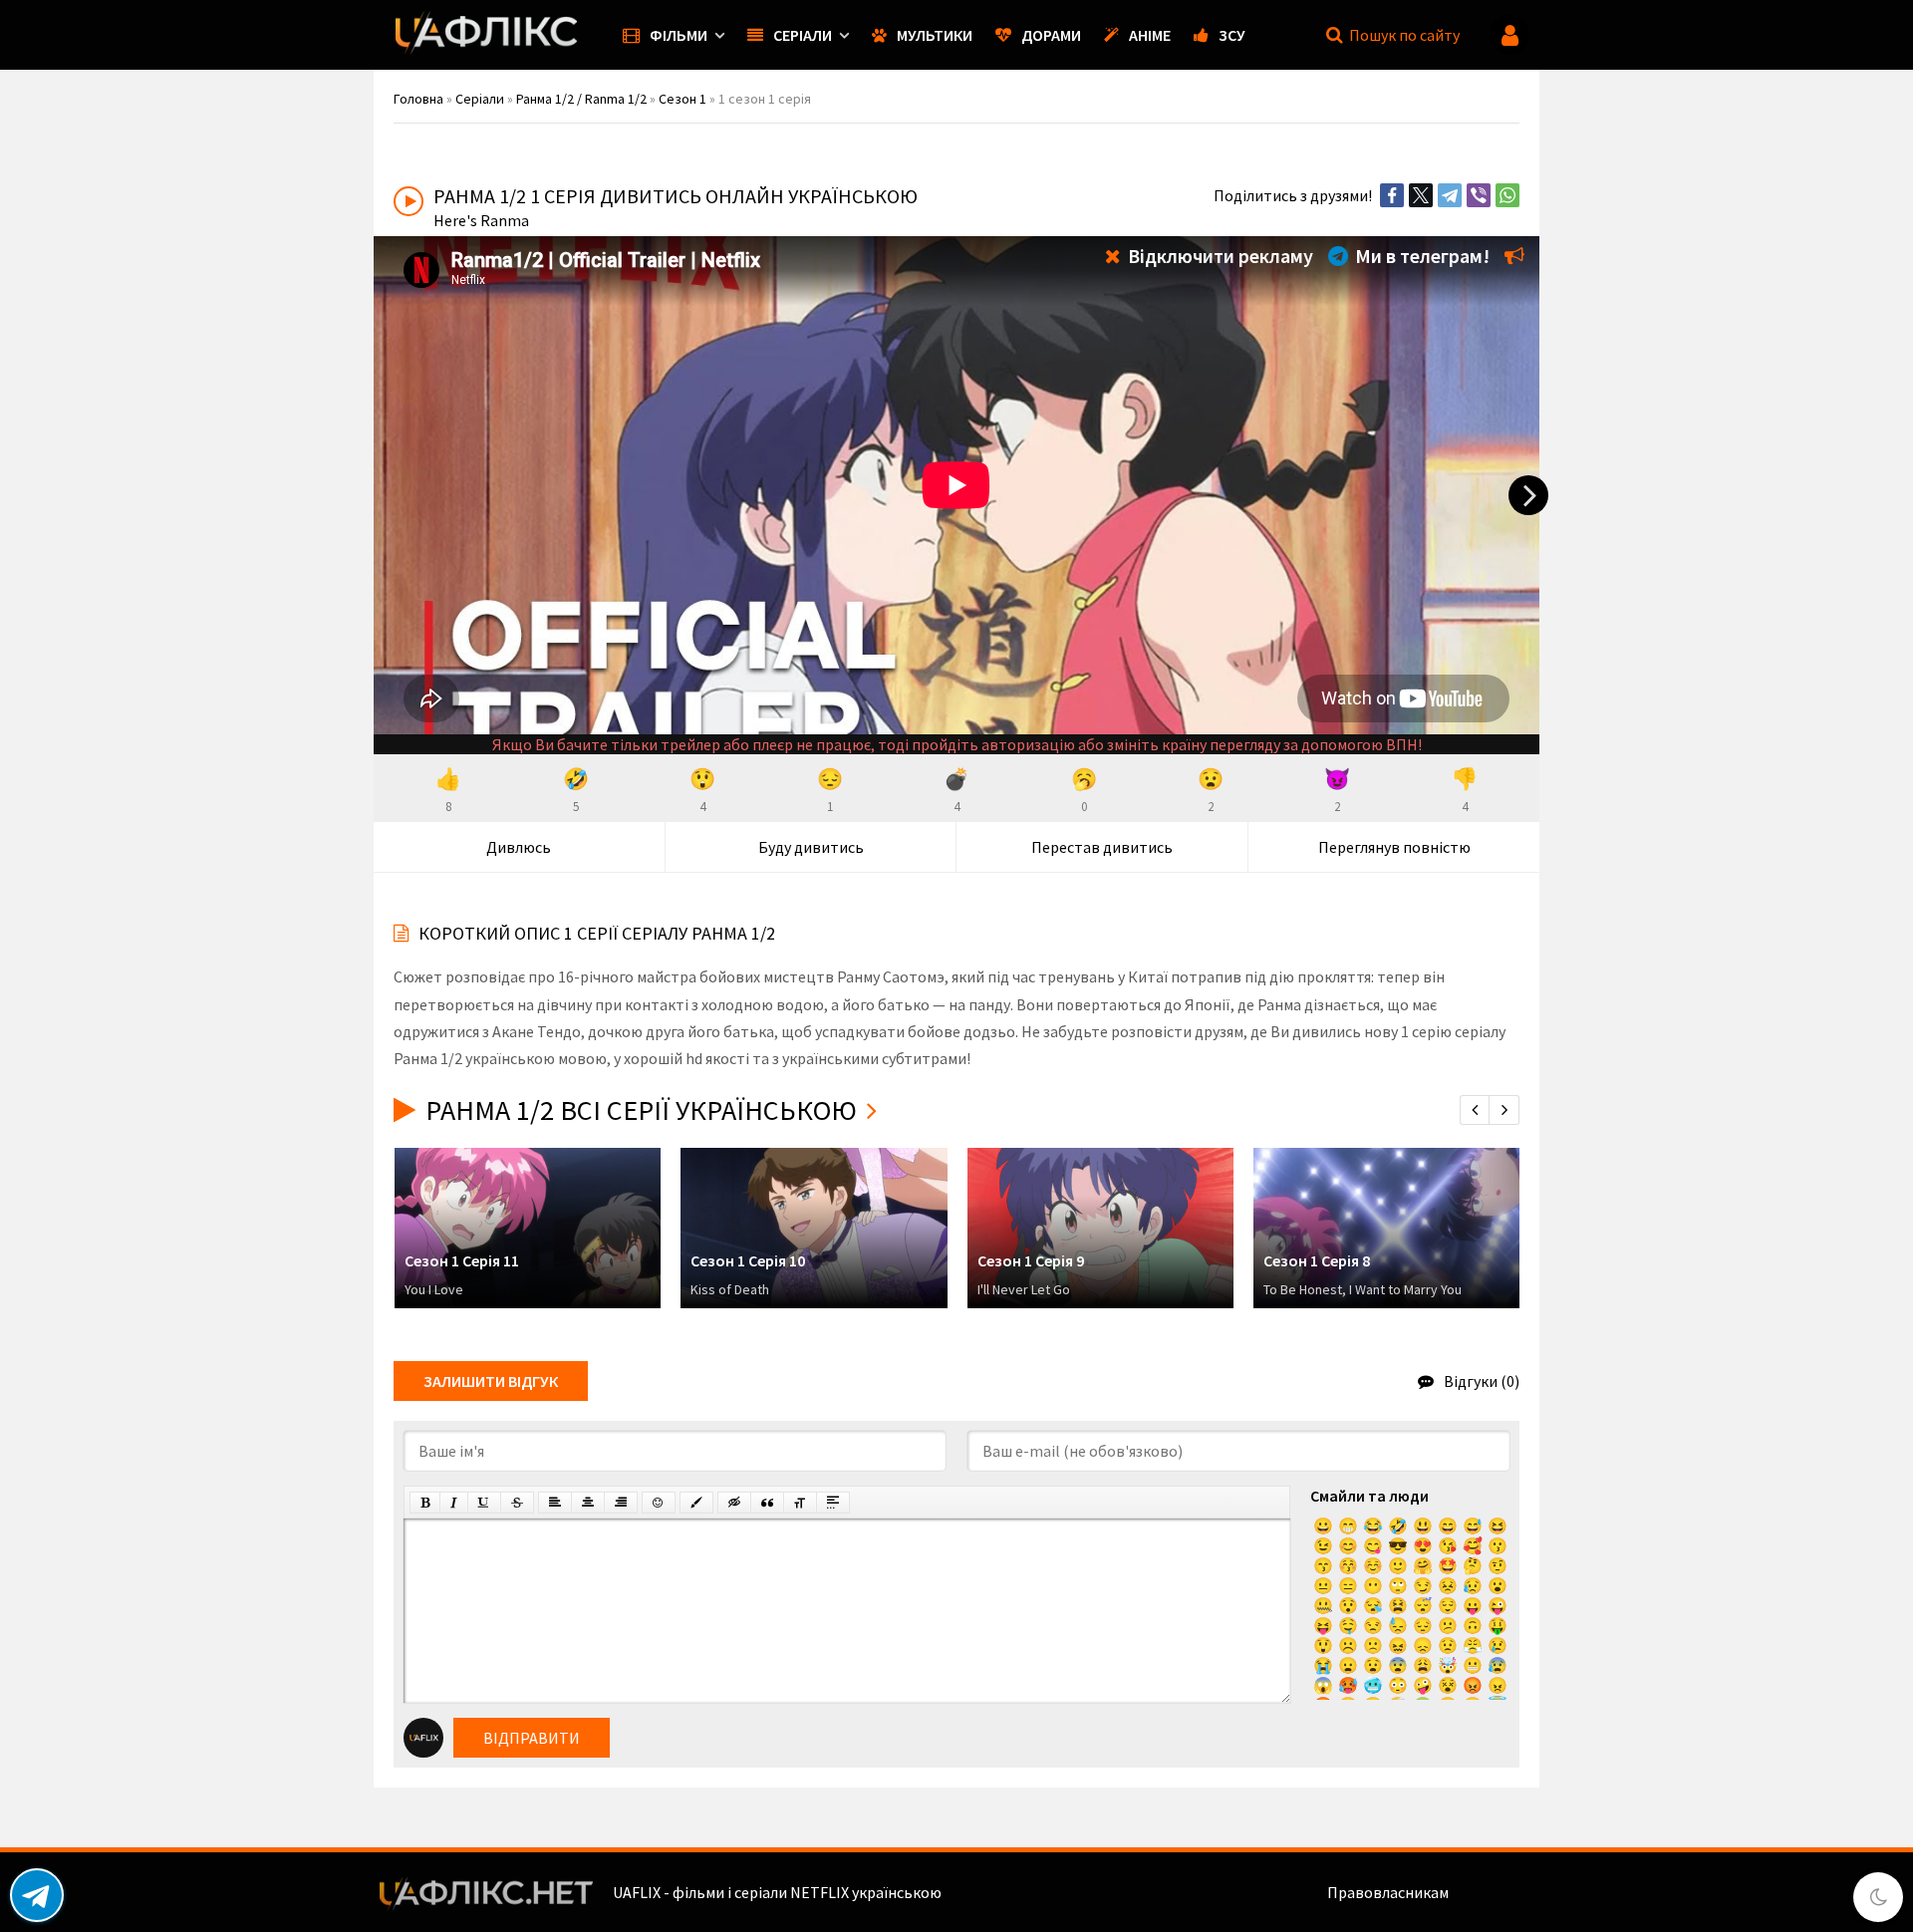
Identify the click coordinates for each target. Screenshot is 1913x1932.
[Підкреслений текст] (484, 1503)
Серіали (803, 35)
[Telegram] (1450, 195)
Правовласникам (1388, 1892)
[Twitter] (1421, 195)
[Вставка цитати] (767, 1503)
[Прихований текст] (734, 1503)
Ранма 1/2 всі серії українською (641, 1110)
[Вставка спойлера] (833, 1503)
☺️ (1373, 1565)
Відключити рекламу (1219, 256)
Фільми (679, 35)
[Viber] (1479, 195)
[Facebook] (1392, 195)
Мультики (935, 35)
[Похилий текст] (454, 1503)
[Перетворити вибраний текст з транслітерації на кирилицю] (800, 1503)
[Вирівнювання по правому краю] (621, 1503)
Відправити (532, 1738)
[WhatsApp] (1507, 195)
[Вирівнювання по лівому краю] (555, 1503)
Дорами (1051, 35)
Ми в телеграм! (1420, 256)
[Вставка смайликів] (659, 1503)
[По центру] (588, 1503)
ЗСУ (1232, 35)
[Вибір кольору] (696, 1503)
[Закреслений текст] (517, 1503)
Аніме (1150, 35)
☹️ (1348, 1645)
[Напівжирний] (425, 1503)
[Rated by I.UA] (1496, 1892)
